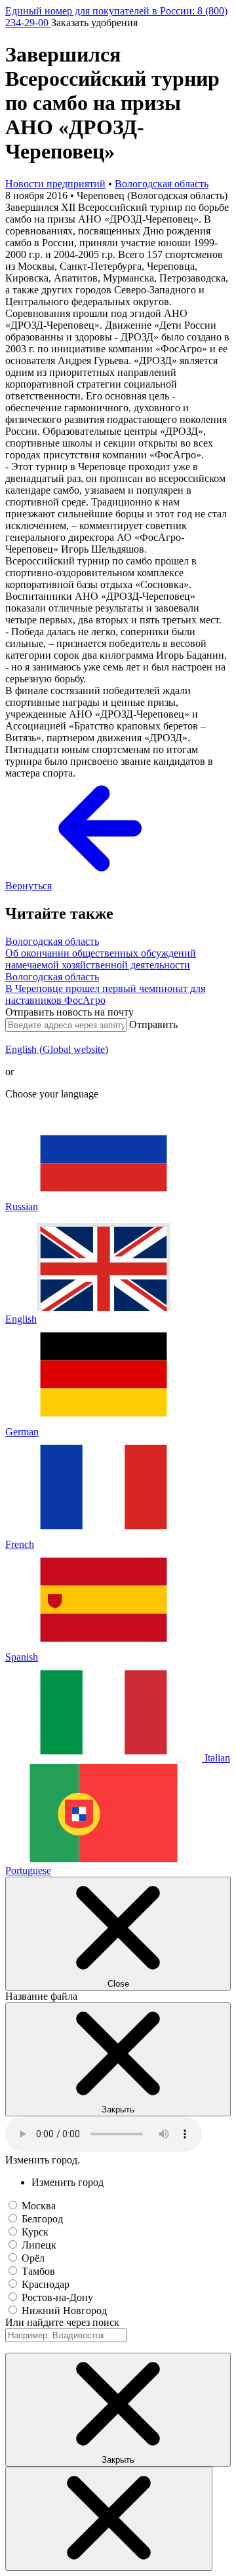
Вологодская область (162, 184)
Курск (35, 2232)
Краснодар (46, 2284)
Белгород (42, 2219)
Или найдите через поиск (62, 2322)
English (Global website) (57, 1049)
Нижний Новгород (64, 2310)
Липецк (39, 2245)
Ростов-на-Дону (57, 2297)
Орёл (33, 2258)
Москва (39, 2206)
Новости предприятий (55, 184)
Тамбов (38, 2271)
